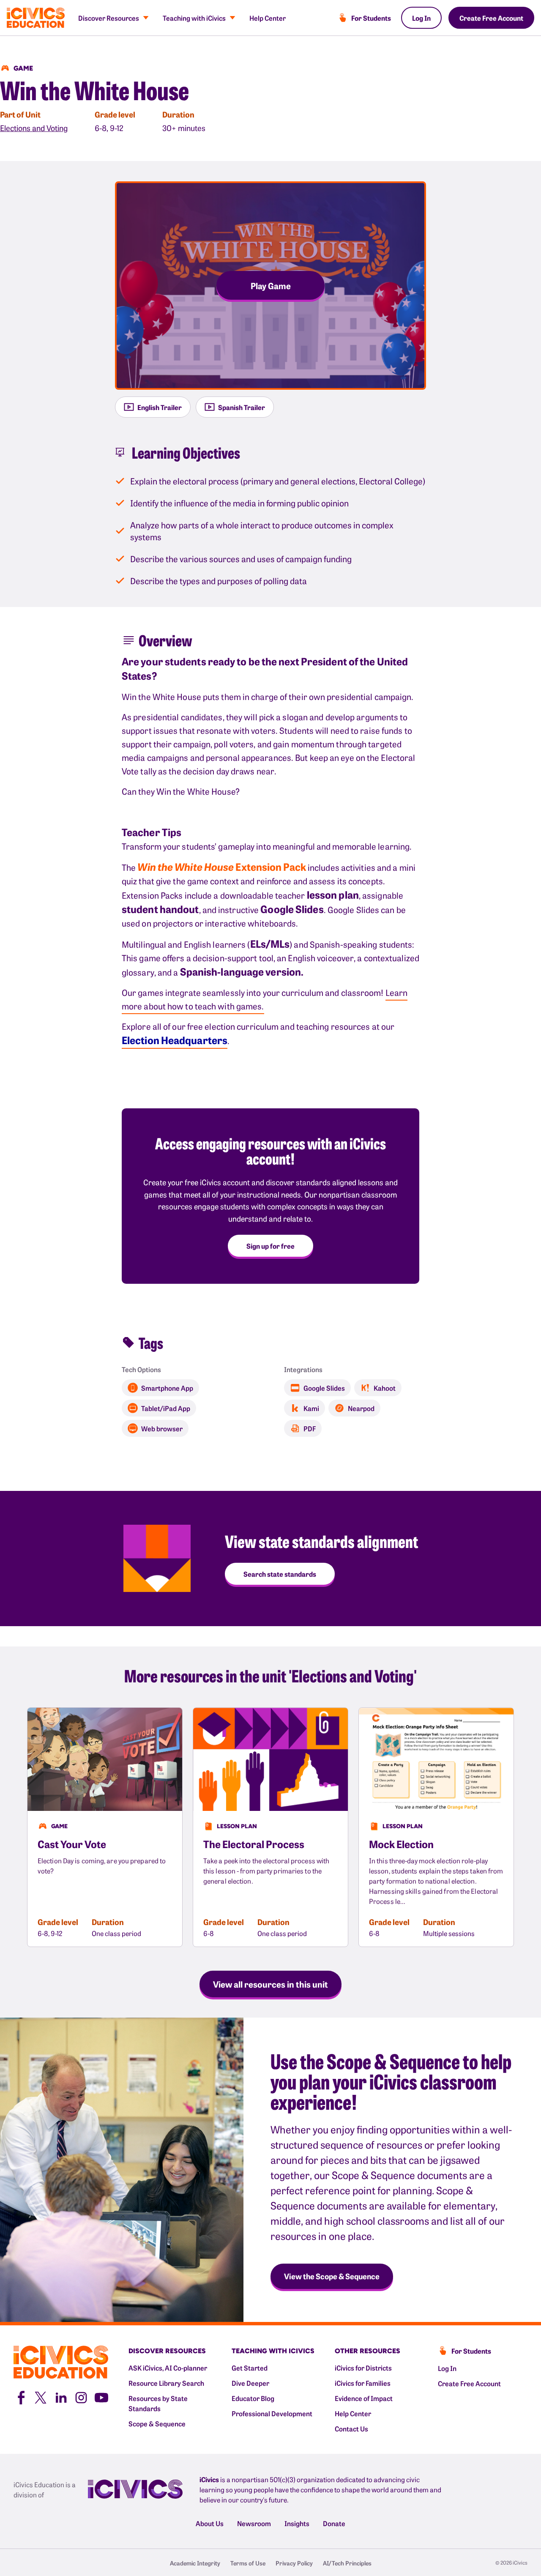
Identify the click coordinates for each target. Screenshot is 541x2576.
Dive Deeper (250, 2383)
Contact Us (351, 2428)
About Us (210, 2523)
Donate (334, 2523)
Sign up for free (270, 1246)
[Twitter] (41, 2396)
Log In (421, 18)
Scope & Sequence (157, 2423)
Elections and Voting (34, 128)
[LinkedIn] (61, 2396)
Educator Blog (253, 2398)
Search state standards (280, 1574)
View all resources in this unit (270, 1984)
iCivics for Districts (363, 2368)
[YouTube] (101, 2396)
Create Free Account (491, 18)
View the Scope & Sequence (332, 2276)
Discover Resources (109, 18)
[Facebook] (20, 2396)
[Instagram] (81, 2396)
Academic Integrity (195, 2563)
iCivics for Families (363, 2383)
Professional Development (272, 2413)
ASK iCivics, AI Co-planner (168, 2368)
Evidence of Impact (364, 2398)
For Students (371, 18)
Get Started (250, 2368)
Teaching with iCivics (194, 18)
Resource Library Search (166, 2383)
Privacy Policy (294, 2563)
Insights (297, 2523)
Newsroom (254, 2523)
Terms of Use (248, 2563)
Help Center (268, 18)
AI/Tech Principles (347, 2563)
